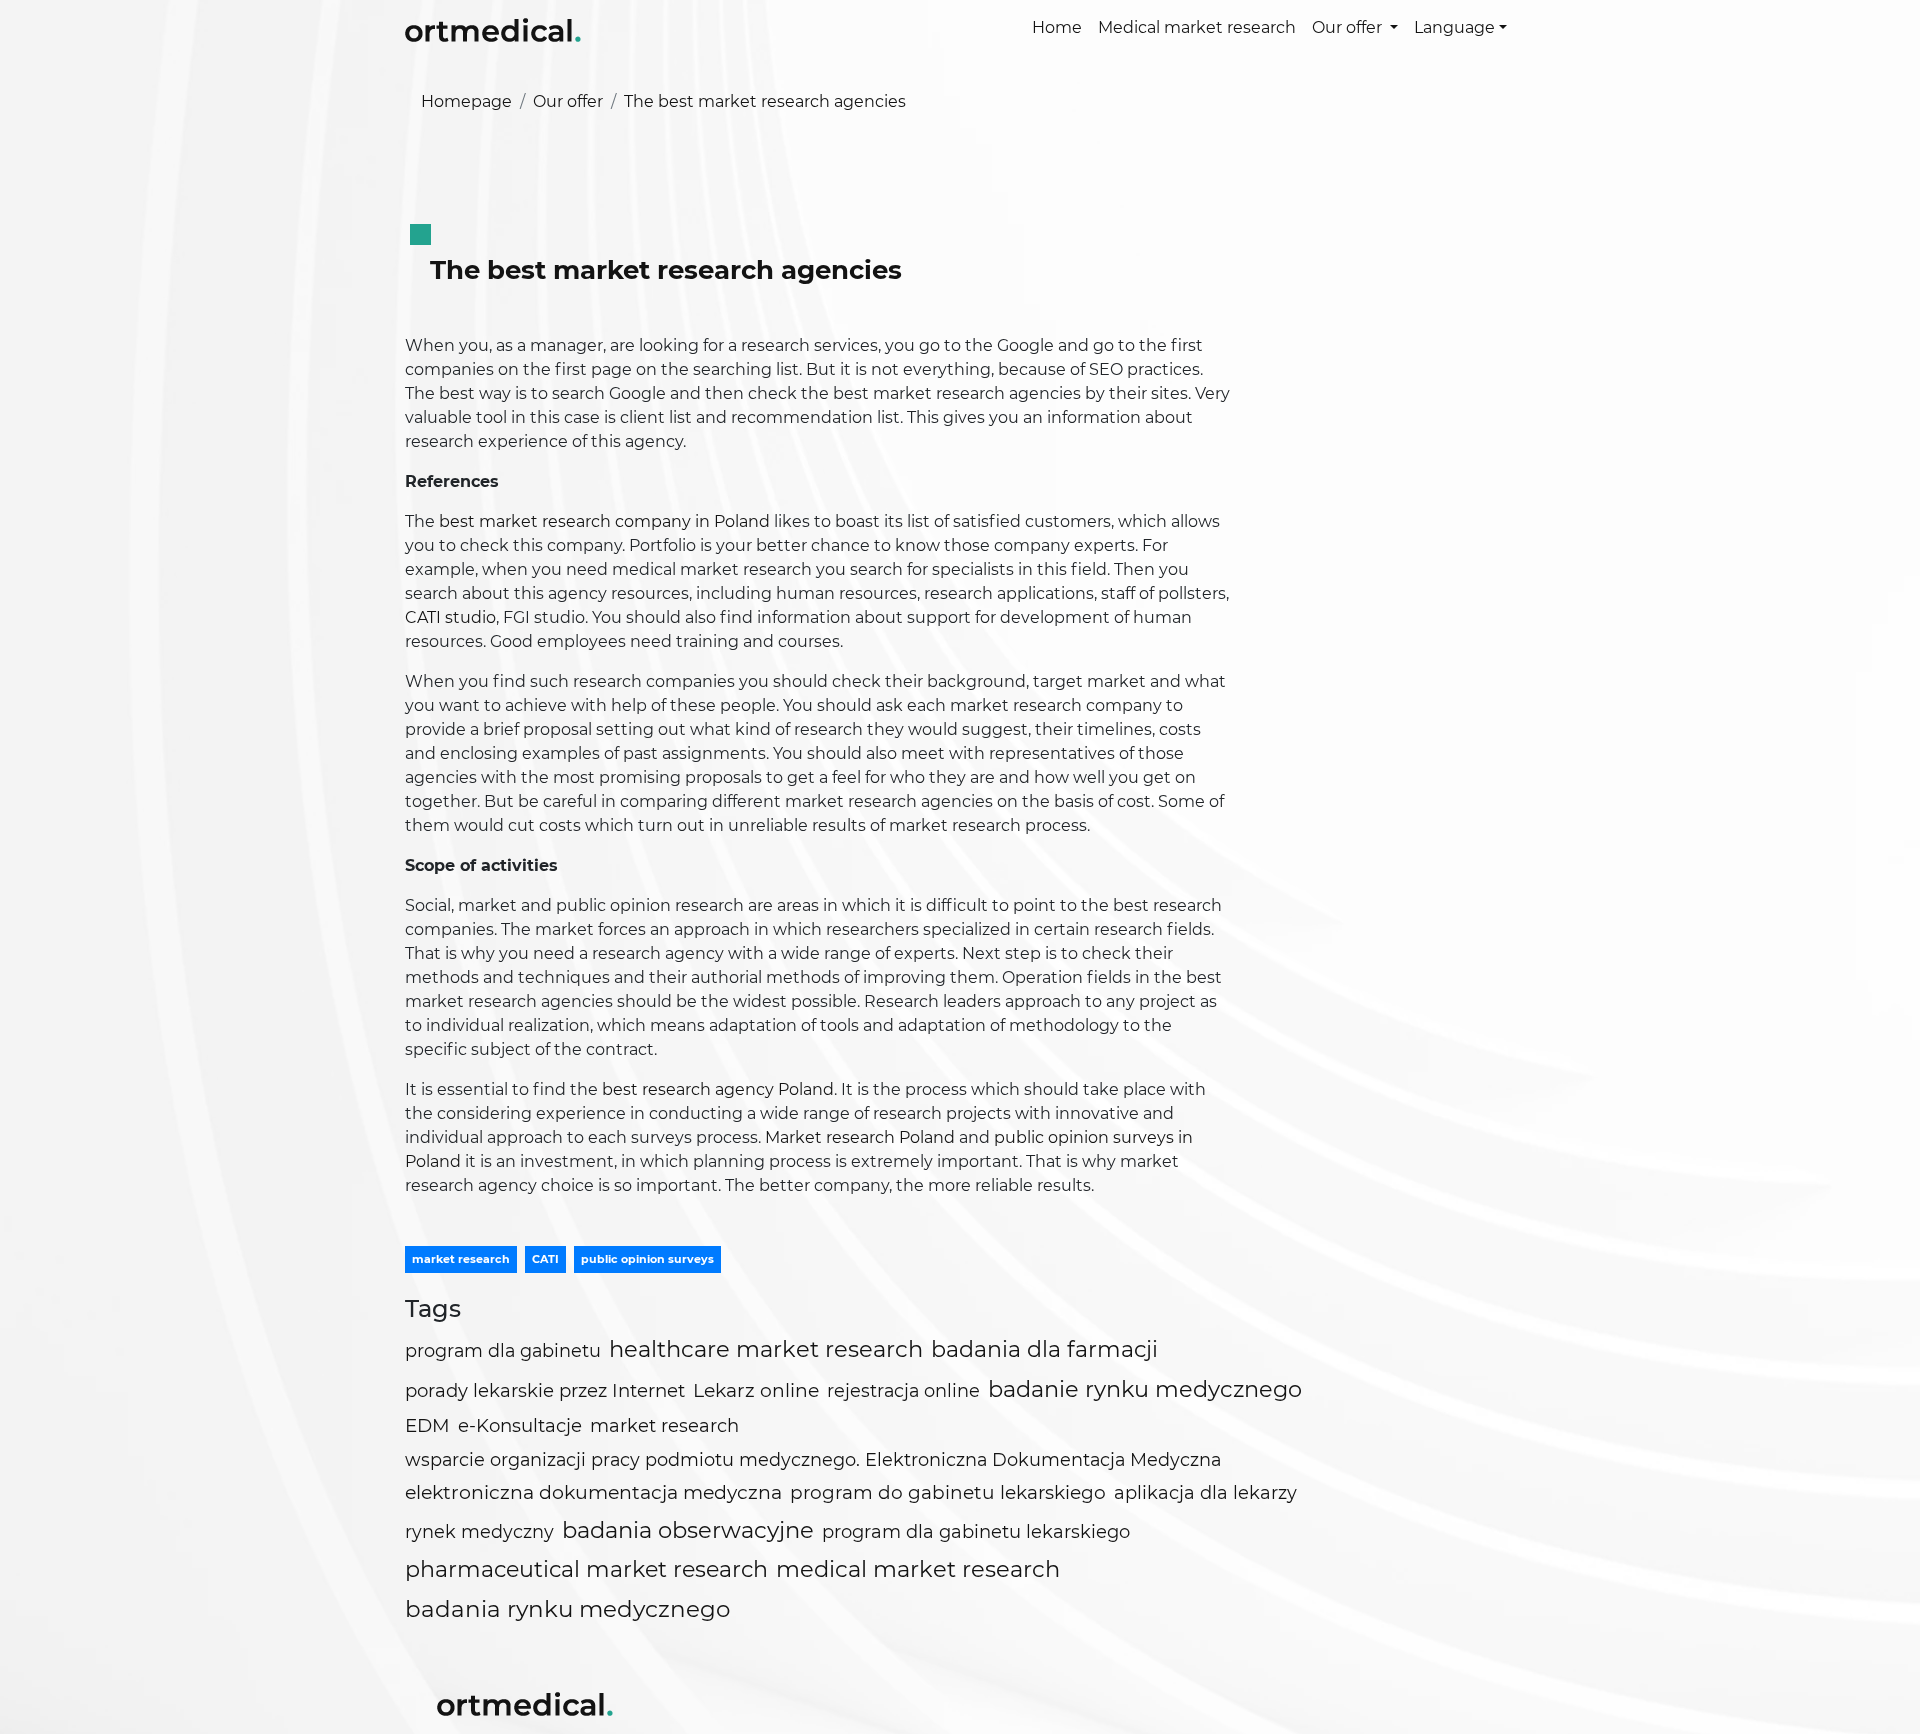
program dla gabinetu (503, 1350)
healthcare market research (766, 1349)
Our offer (1349, 27)
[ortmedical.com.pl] (525, 1702)
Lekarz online (756, 1390)
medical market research (918, 1569)
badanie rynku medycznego (1145, 1389)
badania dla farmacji (1044, 1349)
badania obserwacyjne (688, 1530)
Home (1057, 27)
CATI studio (450, 617)
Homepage (466, 101)
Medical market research (1197, 27)
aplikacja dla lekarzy (1205, 1493)
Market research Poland (860, 1137)
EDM (427, 1425)
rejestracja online (903, 1390)
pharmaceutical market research (586, 1569)
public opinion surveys (647, 1259)
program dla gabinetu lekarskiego (976, 1532)
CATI (545, 1259)
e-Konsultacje (520, 1425)
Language (1454, 27)
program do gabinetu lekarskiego (948, 1492)
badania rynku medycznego (567, 1609)
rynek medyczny (479, 1531)
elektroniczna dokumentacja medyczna (593, 1492)
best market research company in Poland (604, 521)
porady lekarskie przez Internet (545, 1390)
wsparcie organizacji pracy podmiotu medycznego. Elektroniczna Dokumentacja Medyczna (813, 1459)
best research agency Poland (718, 1089)
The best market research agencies (765, 101)
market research (461, 1259)
